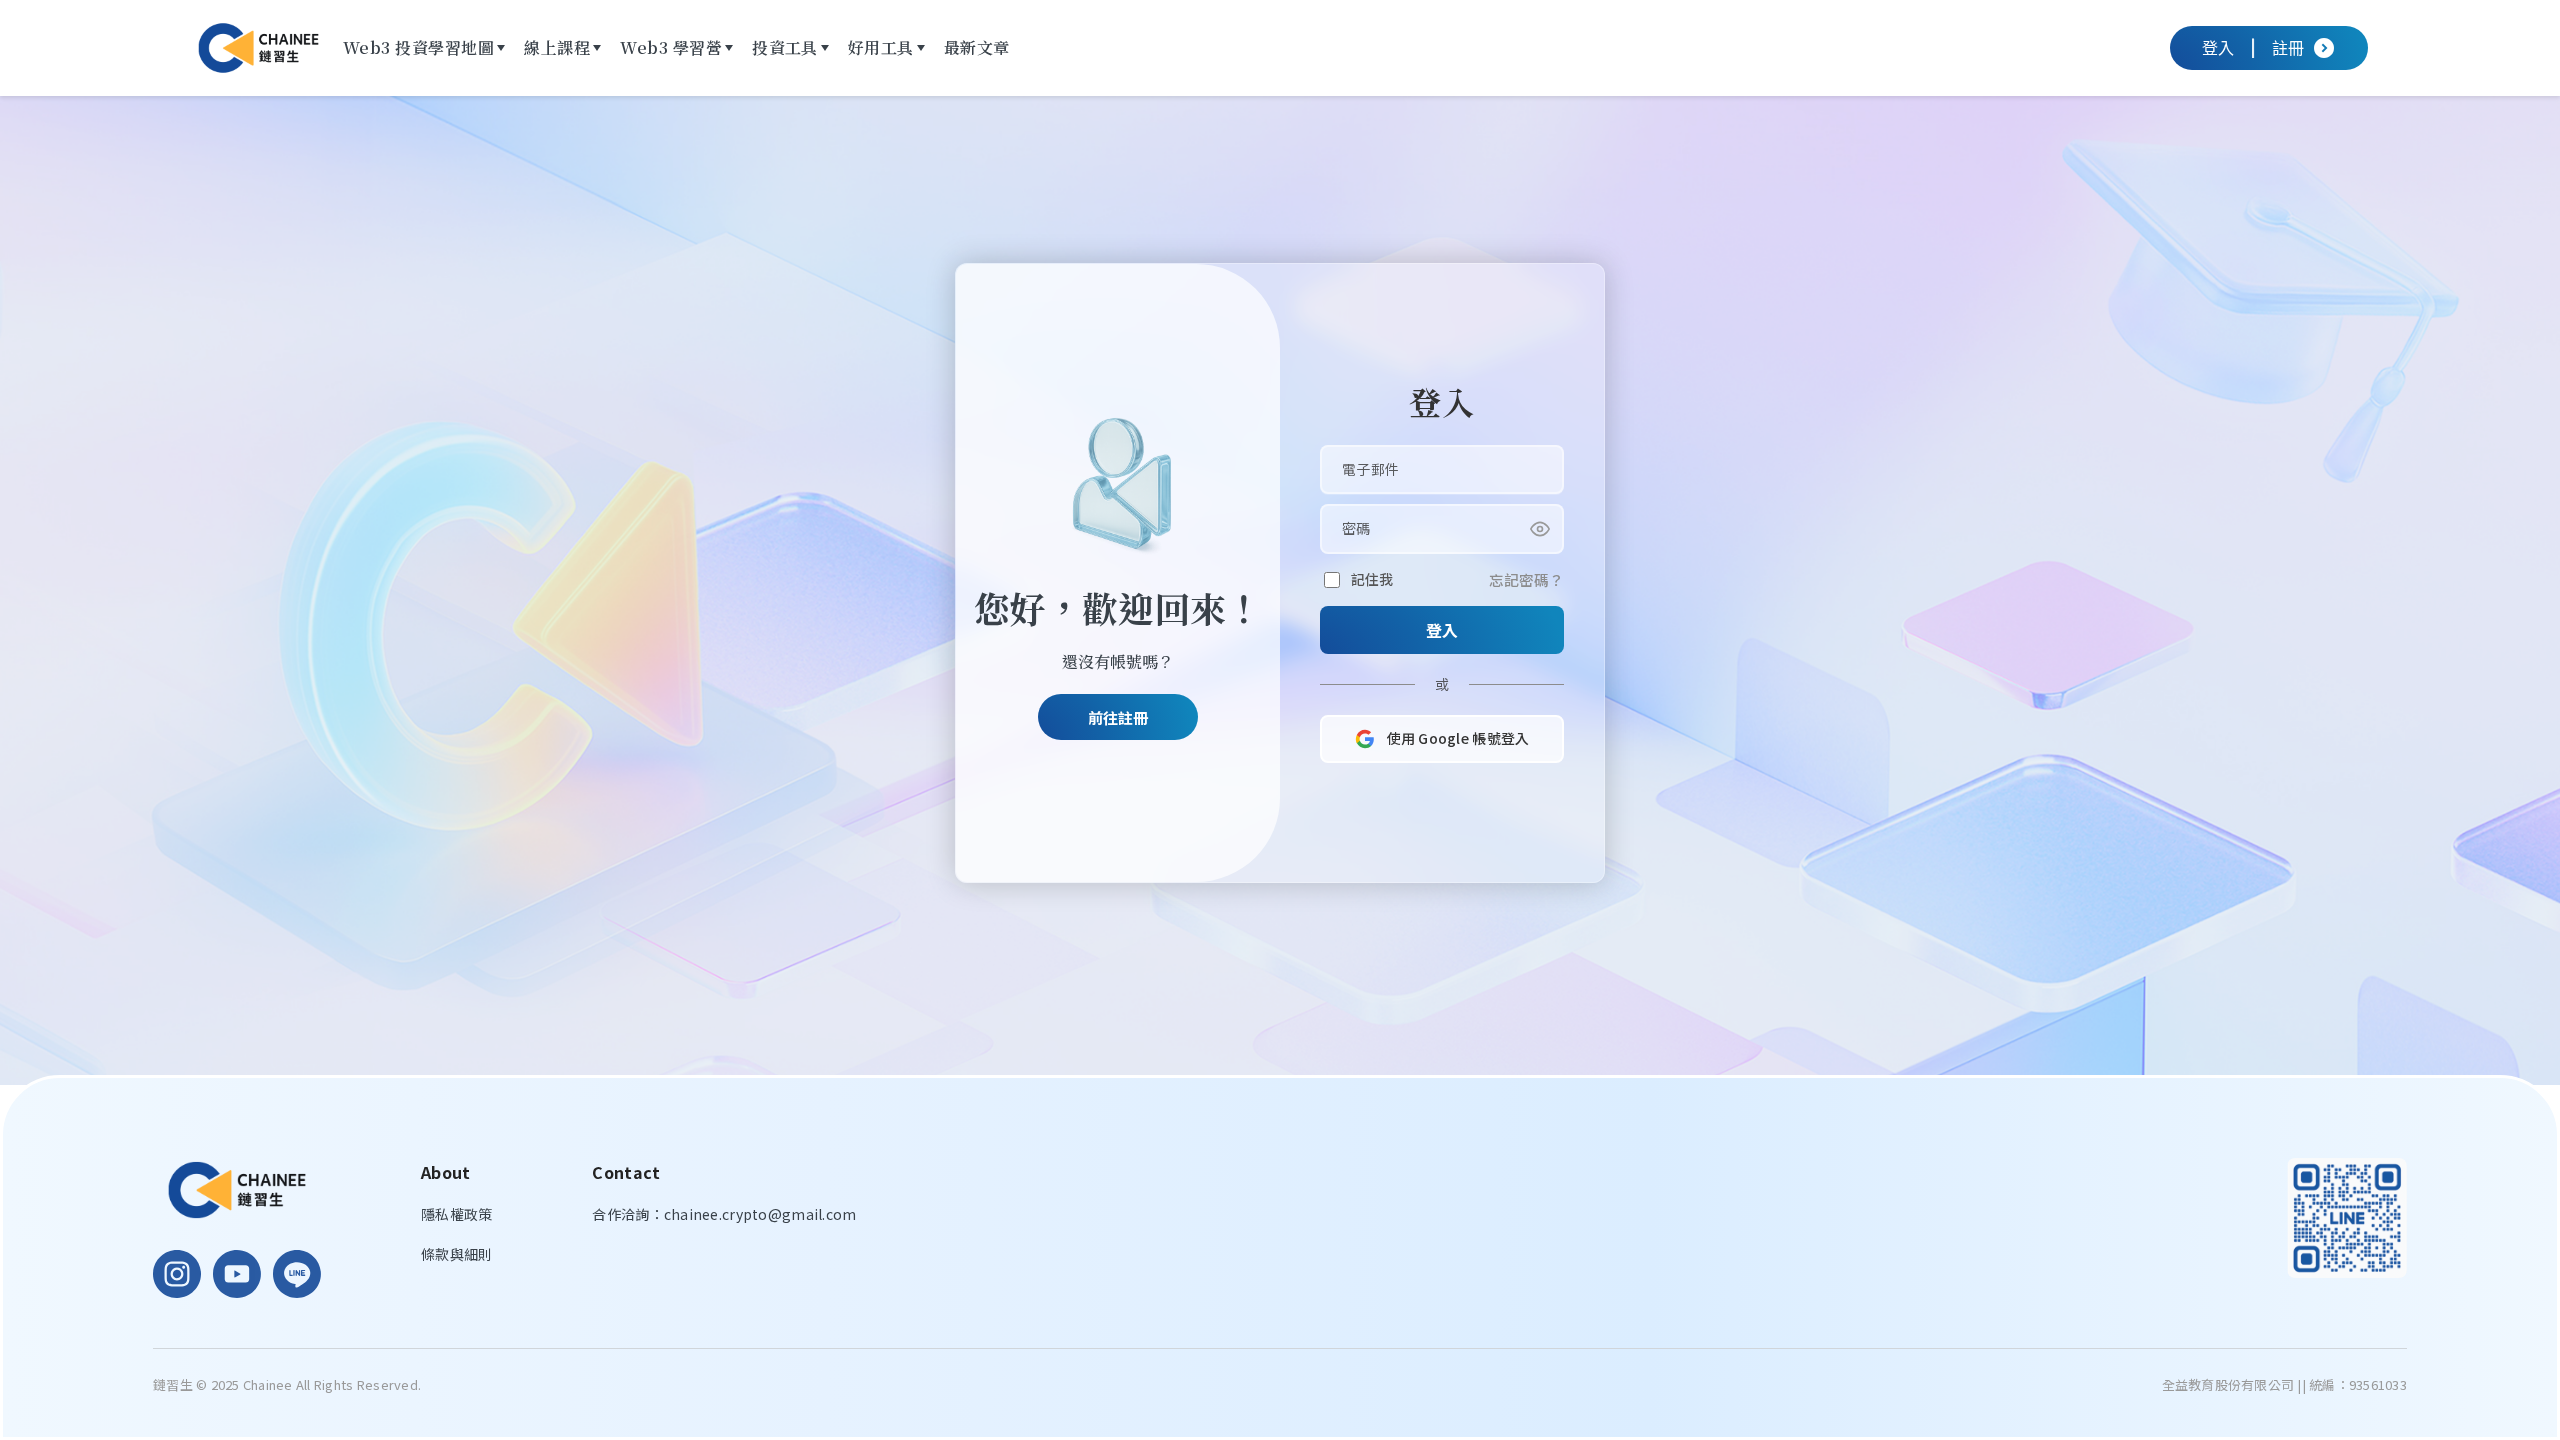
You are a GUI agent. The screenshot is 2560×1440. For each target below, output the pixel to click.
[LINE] (297, 1274)
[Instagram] (177, 1274)
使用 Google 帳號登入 (1458, 738)
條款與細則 (456, 1254)
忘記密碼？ (1526, 579)
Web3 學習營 (671, 47)
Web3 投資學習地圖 (418, 47)
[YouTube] (237, 1274)
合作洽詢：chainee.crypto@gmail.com (724, 1214)
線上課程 (557, 47)
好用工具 (881, 47)
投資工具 (785, 47)
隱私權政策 (456, 1214)
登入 (1442, 630)
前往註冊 (1118, 717)
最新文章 (977, 47)
